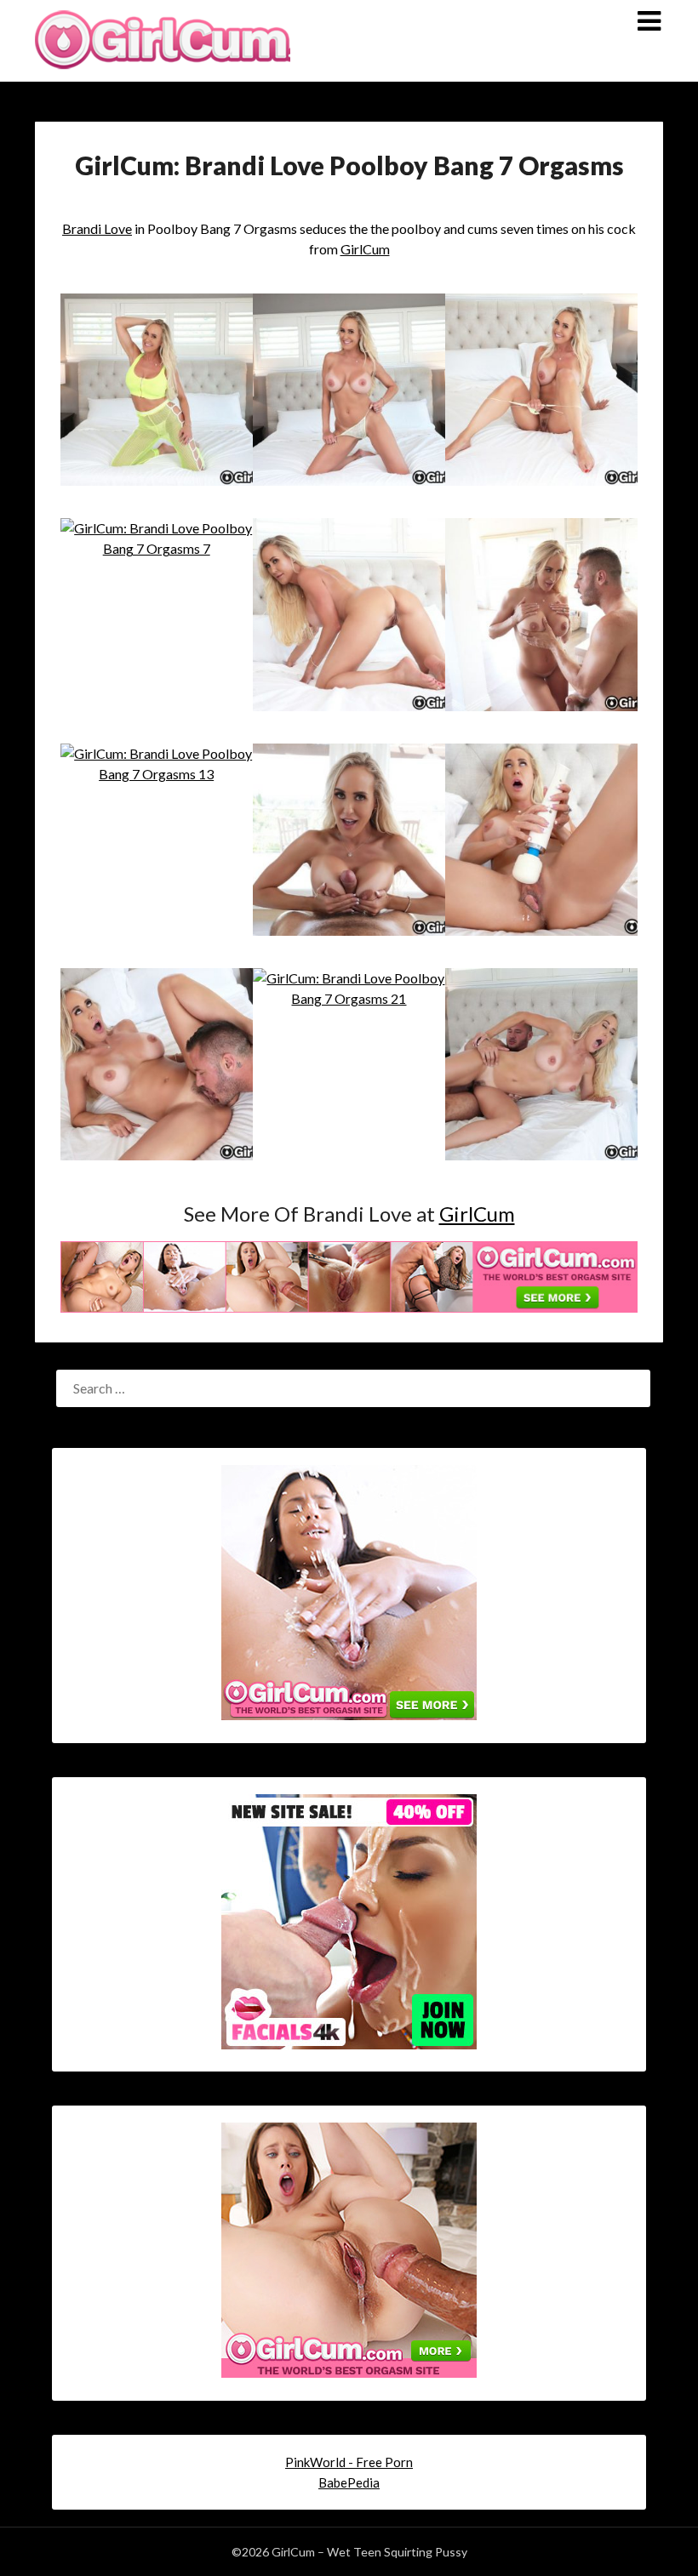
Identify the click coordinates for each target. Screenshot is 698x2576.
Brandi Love (97, 228)
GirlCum (365, 249)
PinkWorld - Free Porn (349, 2462)
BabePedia (349, 2482)
